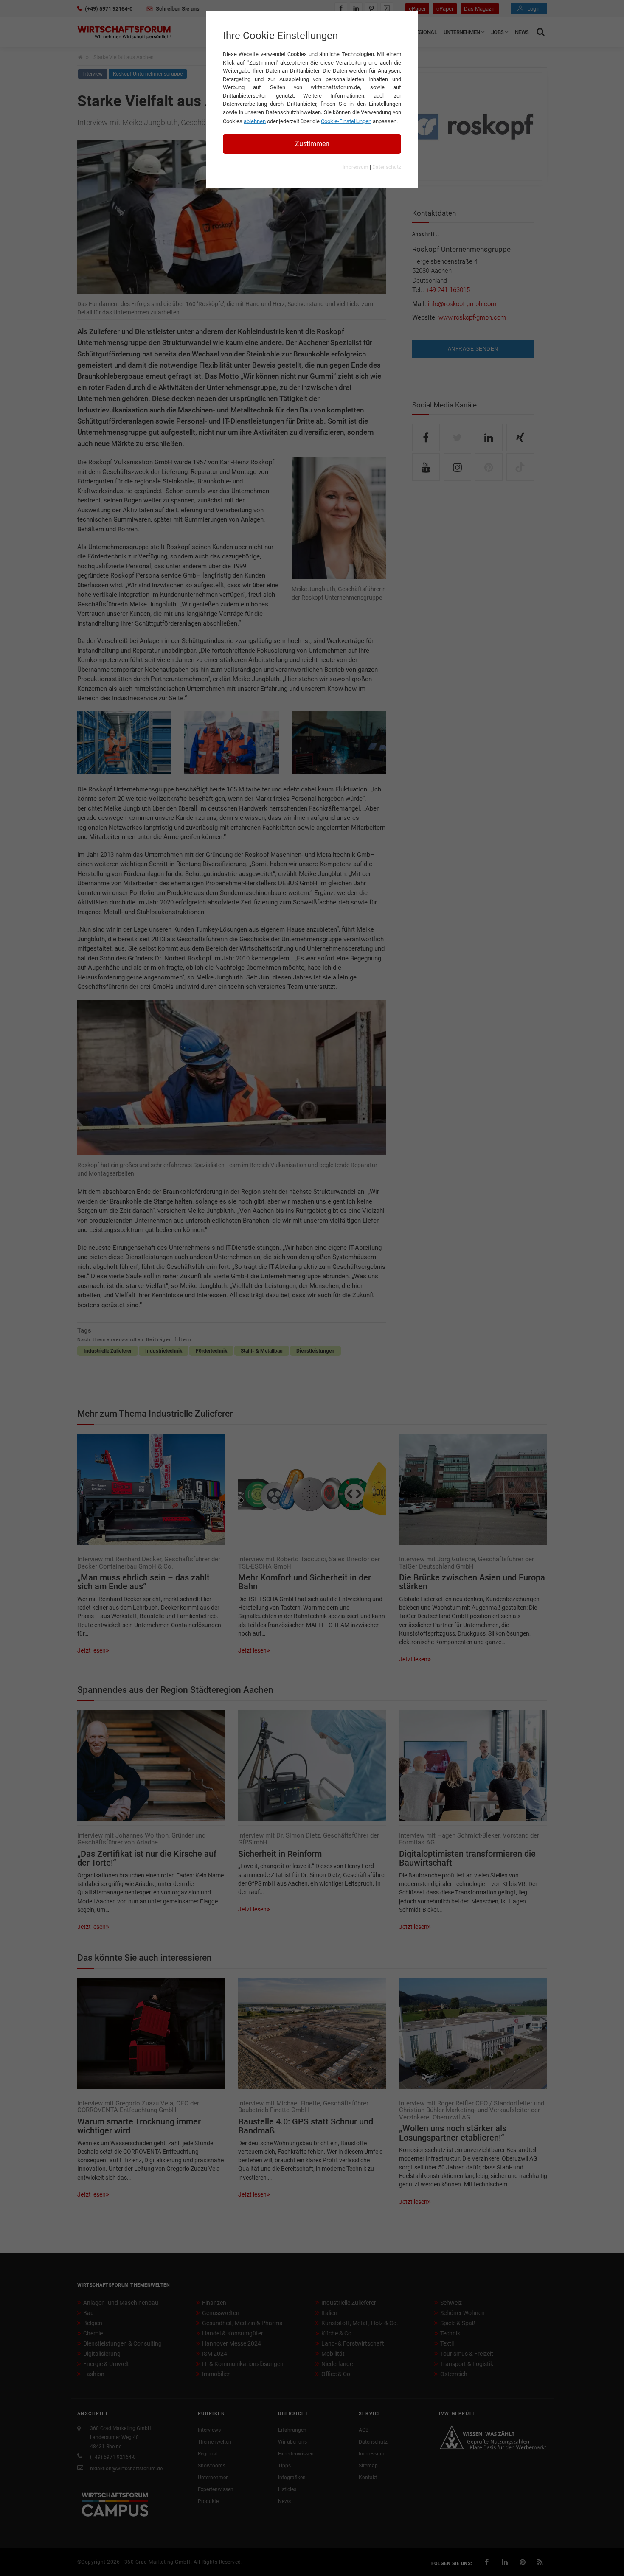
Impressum (356, 167)
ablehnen (255, 121)
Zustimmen (312, 144)
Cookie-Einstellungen (346, 121)
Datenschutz (387, 167)
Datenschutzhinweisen (293, 112)
